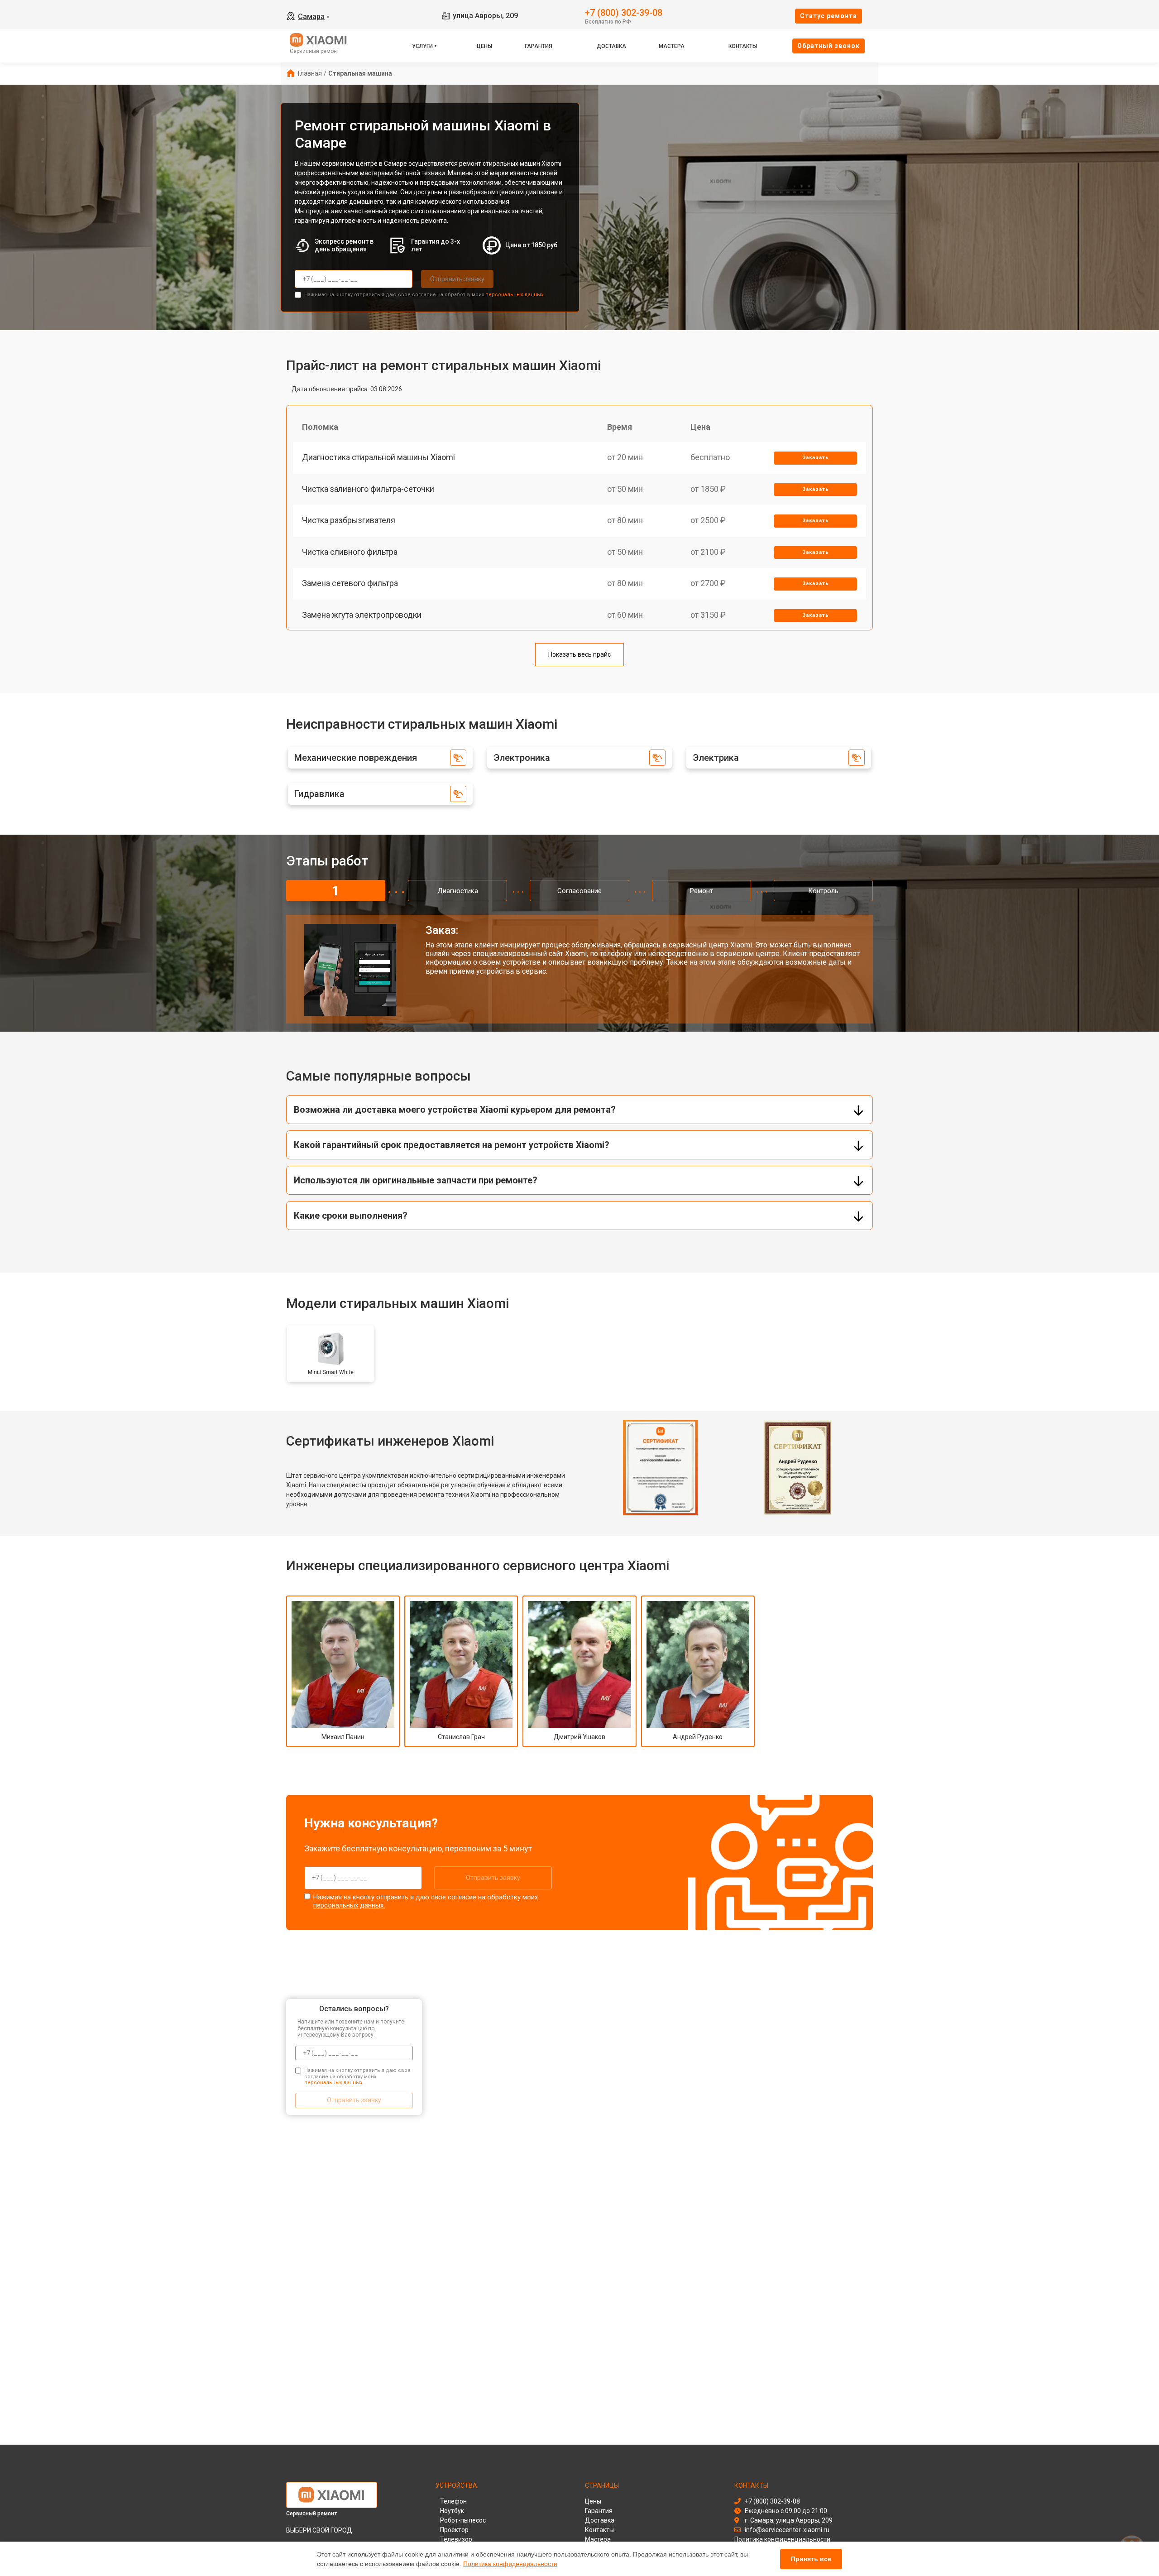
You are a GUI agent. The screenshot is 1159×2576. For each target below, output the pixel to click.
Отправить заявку (457, 279)
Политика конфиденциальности (510, 2564)
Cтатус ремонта (829, 16)
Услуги (422, 46)
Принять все (811, 2559)
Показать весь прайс (579, 654)
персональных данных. (515, 295)
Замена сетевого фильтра (350, 583)
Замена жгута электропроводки (362, 615)
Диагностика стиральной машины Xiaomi (378, 457)
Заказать (816, 458)
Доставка (611, 46)
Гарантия (539, 46)
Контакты (743, 46)
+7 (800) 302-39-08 (624, 12)
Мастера (672, 46)
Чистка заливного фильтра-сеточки (368, 489)
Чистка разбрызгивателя (349, 520)
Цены (484, 46)
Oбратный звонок (829, 46)
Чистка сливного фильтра (350, 552)
